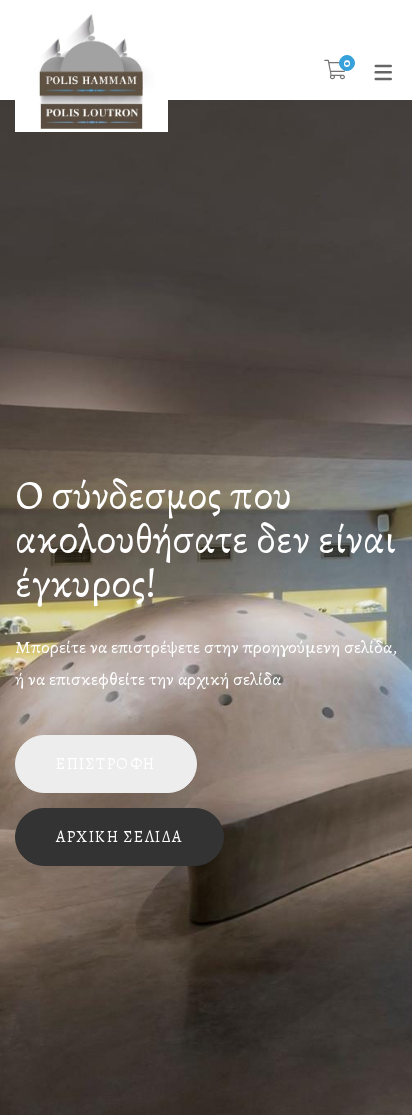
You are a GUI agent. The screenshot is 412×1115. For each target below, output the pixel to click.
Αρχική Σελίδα (119, 837)
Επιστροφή (106, 764)
